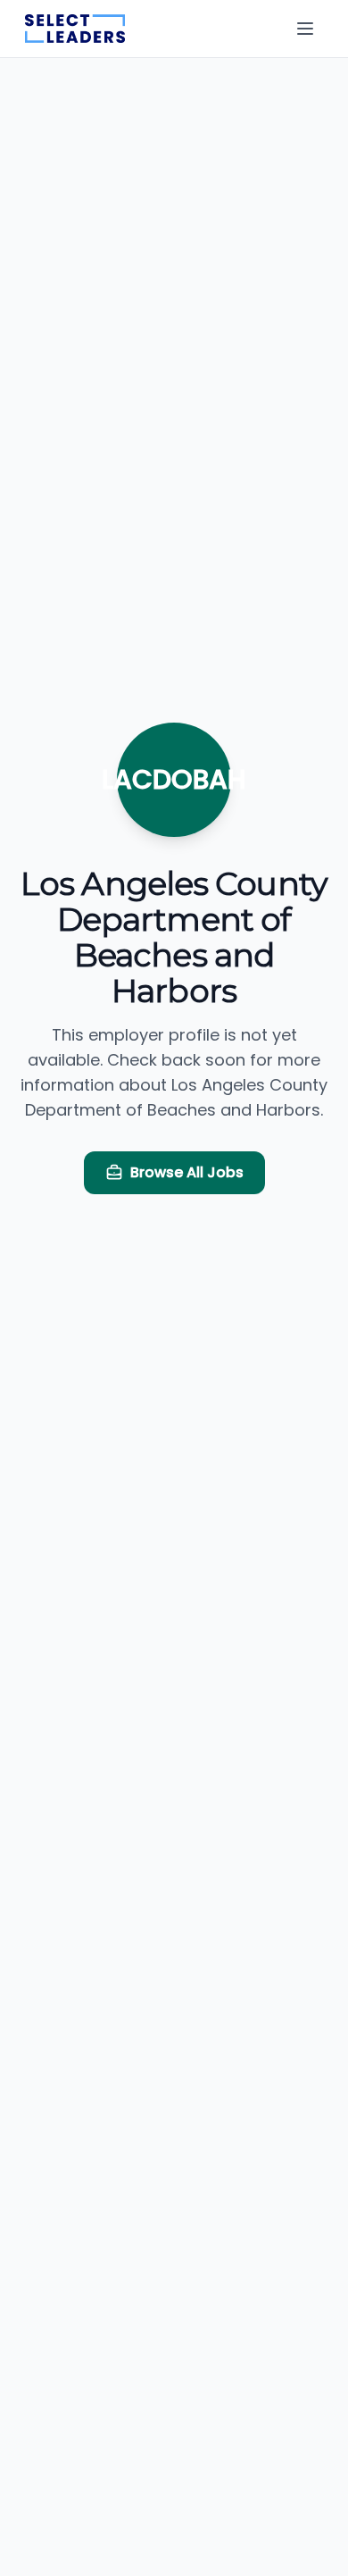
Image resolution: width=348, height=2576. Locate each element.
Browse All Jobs (187, 1172)
